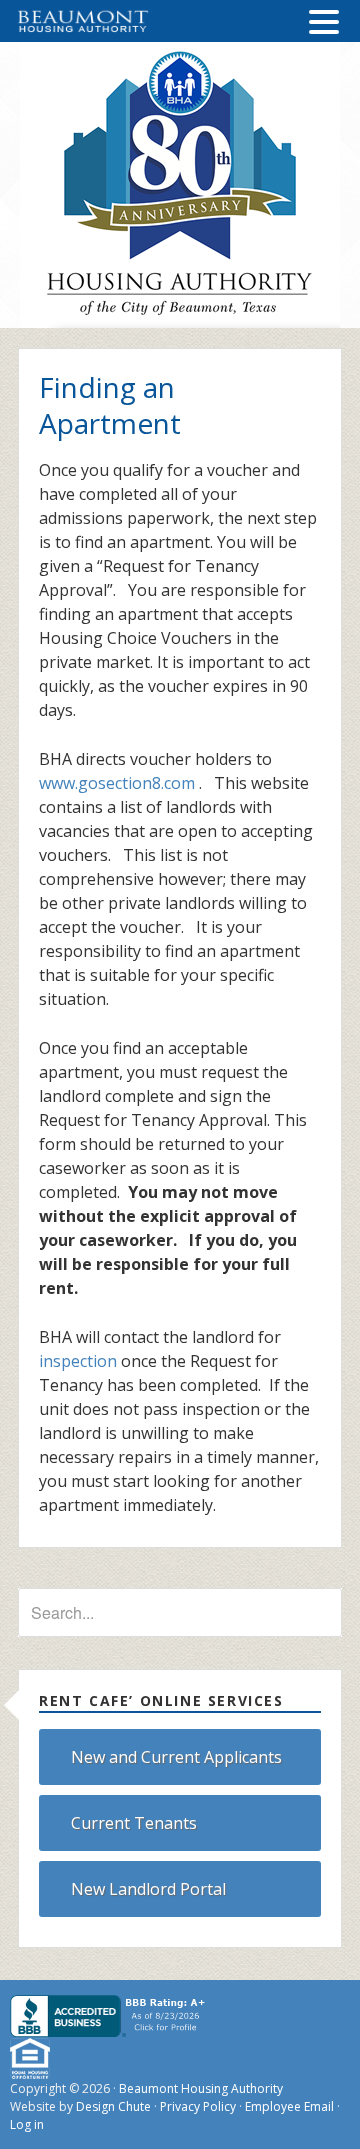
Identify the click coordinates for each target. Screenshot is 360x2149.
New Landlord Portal (148, 1889)
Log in (27, 2124)
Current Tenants (134, 1823)
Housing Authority (180, 185)
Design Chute (113, 2106)
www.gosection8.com (117, 783)
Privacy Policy (198, 2106)
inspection (78, 1361)
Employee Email (289, 2106)
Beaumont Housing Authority (201, 2088)
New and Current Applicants (176, 1757)
